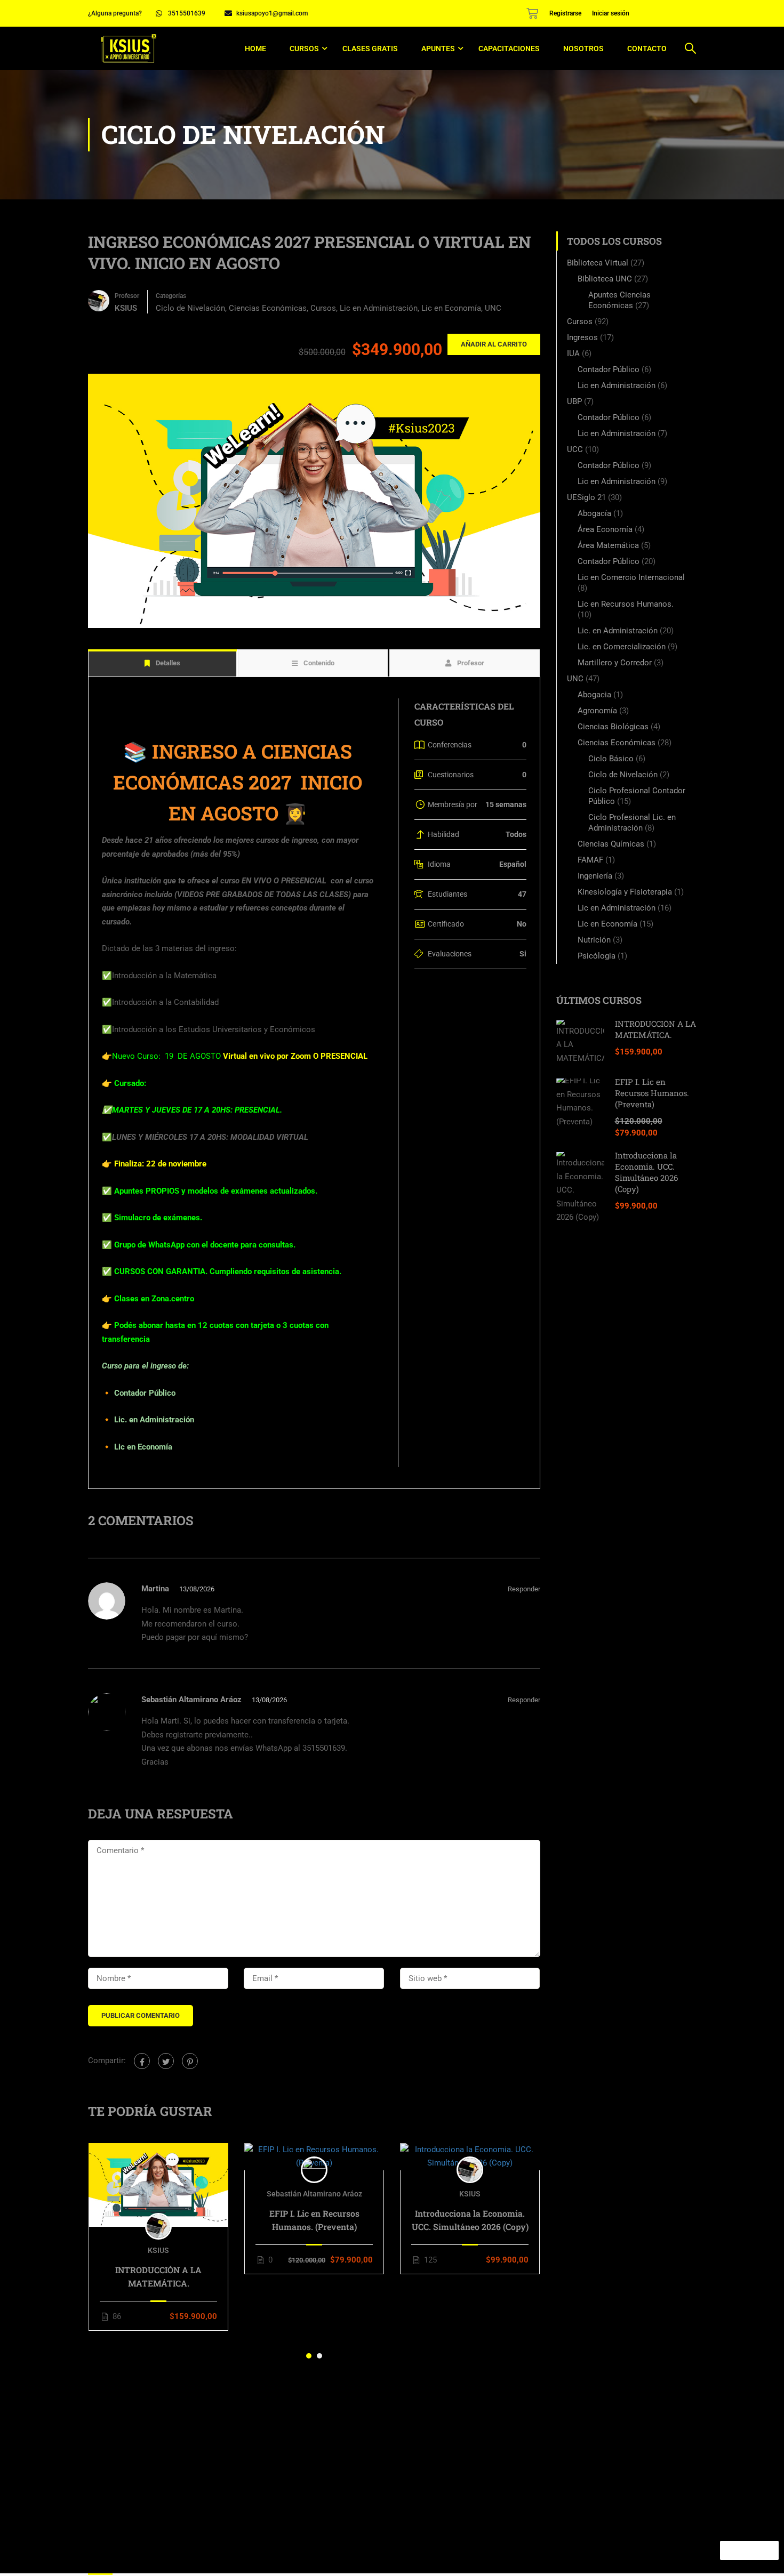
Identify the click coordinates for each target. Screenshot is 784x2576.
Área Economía (605, 529)
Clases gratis (370, 49)
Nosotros (583, 49)
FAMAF (590, 860)
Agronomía (597, 711)
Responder (524, 1589)
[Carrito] (532, 13)
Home (255, 49)
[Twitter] (166, 2061)
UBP (574, 401)
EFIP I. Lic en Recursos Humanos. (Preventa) (314, 2220)
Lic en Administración (379, 308)
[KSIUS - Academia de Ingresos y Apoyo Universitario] (129, 48)
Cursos (304, 49)
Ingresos (582, 337)
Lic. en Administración (618, 631)
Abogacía (594, 513)
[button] (309, 2356)
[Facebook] (142, 2061)
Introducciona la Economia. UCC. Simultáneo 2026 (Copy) (470, 2220)
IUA (573, 353)
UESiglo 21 (586, 497)
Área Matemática (608, 545)
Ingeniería (595, 876)
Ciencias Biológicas (613, 727)
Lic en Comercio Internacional (631, 577)
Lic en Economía (451, 308)
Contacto (647, 49)
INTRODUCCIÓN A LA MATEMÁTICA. (158, 2276)
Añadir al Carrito (494, 344)
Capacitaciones (509, 49)
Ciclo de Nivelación (190, 308)
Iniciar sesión (611, 13)
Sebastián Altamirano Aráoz (191, 1700)
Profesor (127, 296)
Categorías (171, 296)
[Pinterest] (190, 2061)
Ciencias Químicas (611, 844)
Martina (155, 1589)
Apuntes (438, 49)
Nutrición (594, 940)
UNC (493, 308)
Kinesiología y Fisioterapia (625, 892)
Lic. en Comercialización (622, 647)
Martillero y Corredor (615, 663)
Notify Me (750, 2550)
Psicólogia (597, 956)
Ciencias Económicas (268, 308)
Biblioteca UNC (605, 279)
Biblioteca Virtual (598, 263)
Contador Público (609, 369)
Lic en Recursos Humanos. (626, 604)
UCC (575, 449)
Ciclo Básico (611, 759)
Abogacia (594, 695)
